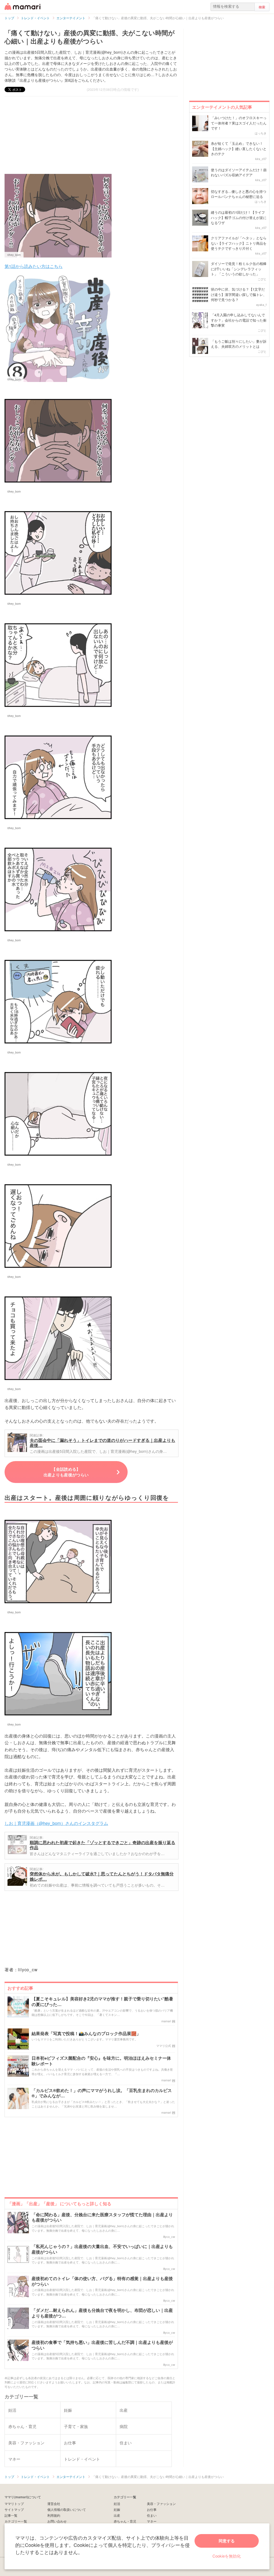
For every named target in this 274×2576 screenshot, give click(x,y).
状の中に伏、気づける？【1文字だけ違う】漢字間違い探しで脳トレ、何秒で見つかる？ (239, 294)
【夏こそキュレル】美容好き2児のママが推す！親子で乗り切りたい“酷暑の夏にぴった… (102, 2002)
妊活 (117, 2503)
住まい (152, 2515)
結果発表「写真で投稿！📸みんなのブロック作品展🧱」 (86, 2034)
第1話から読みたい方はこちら (34, 266)
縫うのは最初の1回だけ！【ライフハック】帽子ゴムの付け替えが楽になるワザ (239, 217)
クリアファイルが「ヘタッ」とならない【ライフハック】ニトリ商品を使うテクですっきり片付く (239, 243)
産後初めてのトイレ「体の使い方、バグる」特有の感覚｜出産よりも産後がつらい (102, 2281)
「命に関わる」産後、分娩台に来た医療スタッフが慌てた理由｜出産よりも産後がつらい (102, 2218)
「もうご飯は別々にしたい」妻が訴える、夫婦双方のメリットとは (239, 344)
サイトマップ (14, 2509)
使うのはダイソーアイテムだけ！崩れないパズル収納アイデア (239, 172)
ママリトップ (14, 2503)
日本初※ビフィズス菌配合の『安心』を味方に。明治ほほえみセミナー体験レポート (101, 2061)
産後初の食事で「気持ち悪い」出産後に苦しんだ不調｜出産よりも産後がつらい (102, 2345)
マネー (152, 2521)
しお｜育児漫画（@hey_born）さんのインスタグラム (56, 1823)
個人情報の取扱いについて (67, 2509)
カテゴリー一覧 (16, 2521)
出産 (117, 2515)
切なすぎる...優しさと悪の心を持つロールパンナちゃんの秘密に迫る (239, 194)
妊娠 (117, 2509)
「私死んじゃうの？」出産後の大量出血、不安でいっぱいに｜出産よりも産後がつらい (102, 2249)
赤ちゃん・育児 (125, 2521)
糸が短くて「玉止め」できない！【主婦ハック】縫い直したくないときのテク (239, 149)
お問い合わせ (57, 2521)
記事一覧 (11, 2515)
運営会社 (54, 2503)
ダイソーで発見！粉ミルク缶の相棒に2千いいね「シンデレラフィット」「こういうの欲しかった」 (239, 269)
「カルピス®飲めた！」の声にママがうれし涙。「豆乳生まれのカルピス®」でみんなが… (102, 2093)
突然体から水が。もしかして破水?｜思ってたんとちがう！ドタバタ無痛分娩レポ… (102, 1876)
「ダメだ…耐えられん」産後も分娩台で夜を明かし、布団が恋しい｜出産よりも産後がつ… (102, 2313)
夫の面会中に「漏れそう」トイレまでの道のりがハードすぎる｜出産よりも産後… (102, 1443)
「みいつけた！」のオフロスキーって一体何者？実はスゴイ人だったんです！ (239, 123)
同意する (227, 2541)
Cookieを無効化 (227, 2556)
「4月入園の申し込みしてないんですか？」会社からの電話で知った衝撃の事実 (239, 320)
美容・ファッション (161, 2503)
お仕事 (152, 2509)
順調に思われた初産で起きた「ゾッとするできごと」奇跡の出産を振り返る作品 (102, 1845)
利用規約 (54, 2515)
